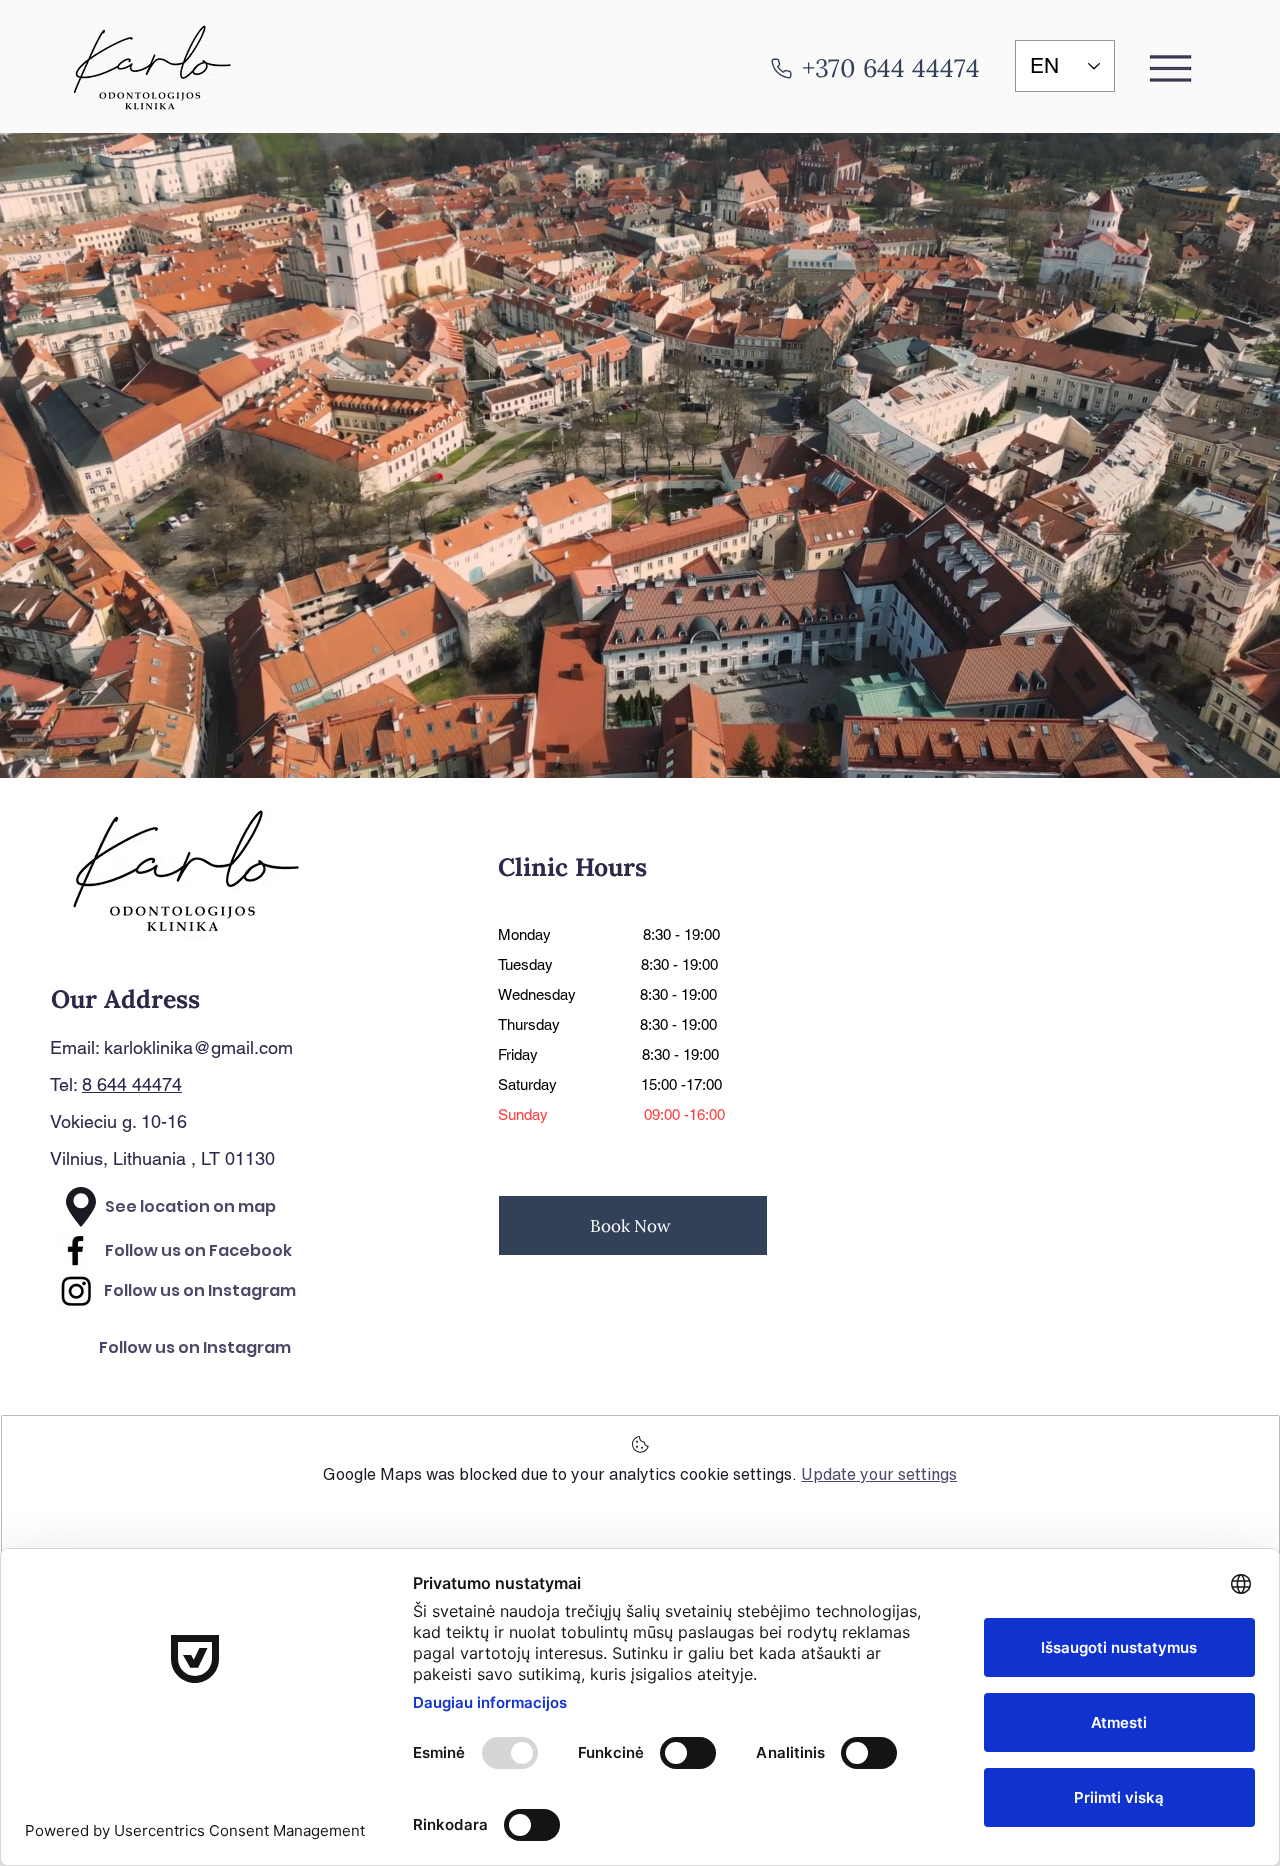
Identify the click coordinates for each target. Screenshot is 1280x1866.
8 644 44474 (132, 1084)
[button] (1171, 68)
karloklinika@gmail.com (198, 1047)
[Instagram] (76, 1290)
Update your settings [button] (879, 1474)
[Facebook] (75, 1250)
